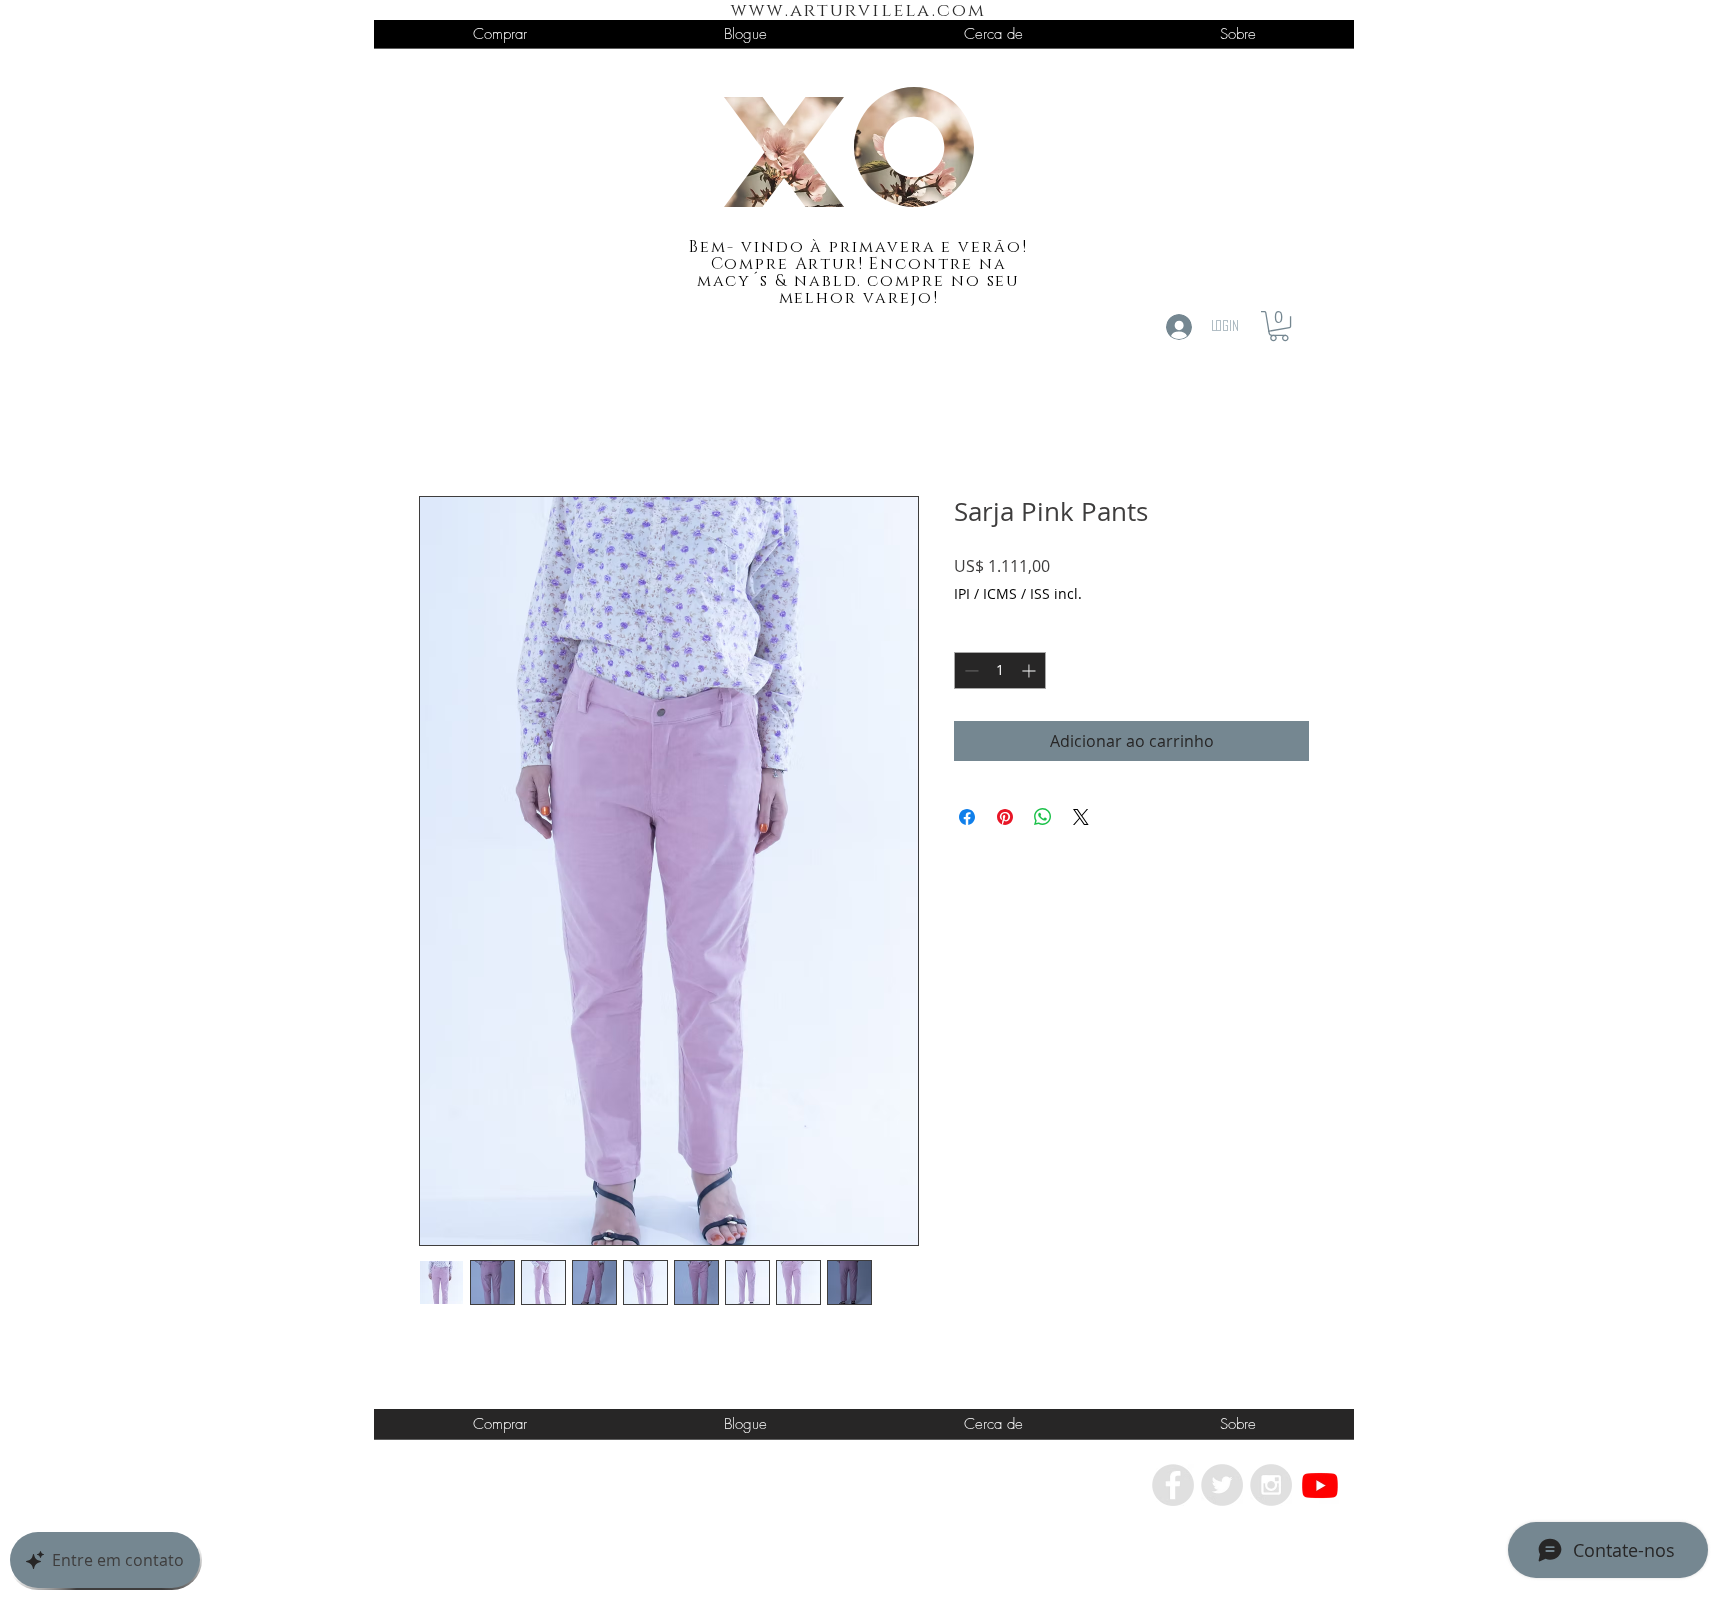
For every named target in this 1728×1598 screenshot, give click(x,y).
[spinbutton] (1000, 670)
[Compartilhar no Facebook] (967, 817)
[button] (1279, 326)
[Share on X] (1081, 817)
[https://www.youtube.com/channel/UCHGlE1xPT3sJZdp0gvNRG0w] (1320, 1485)
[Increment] (1030, 670)
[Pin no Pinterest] (1005, 817)
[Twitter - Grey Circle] (1222, 1485)
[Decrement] (969, 670)
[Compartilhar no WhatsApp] (1043, 817)
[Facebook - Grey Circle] (1173, 1485)
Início (439, 424)
